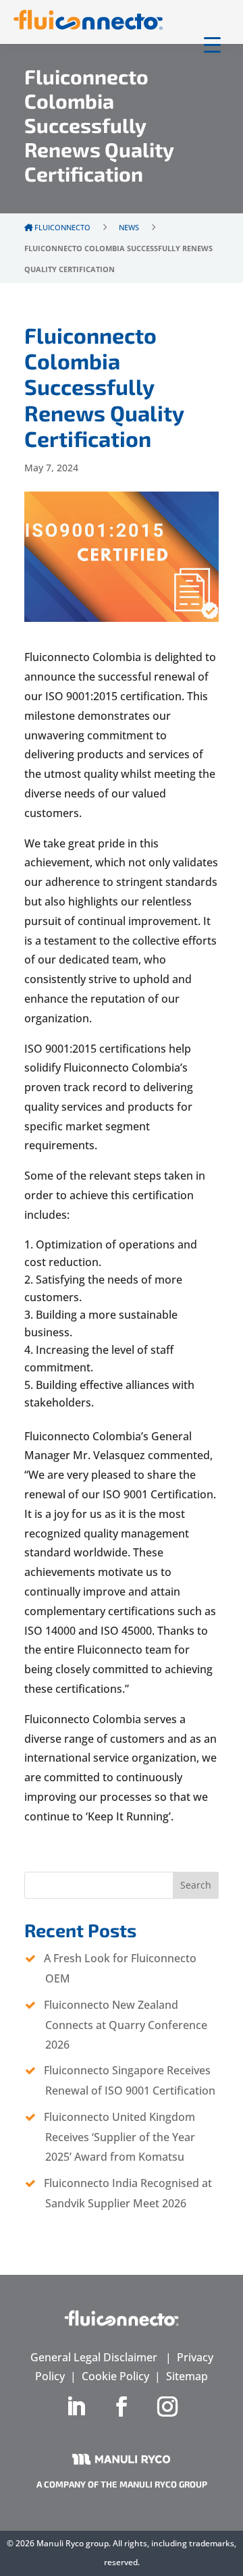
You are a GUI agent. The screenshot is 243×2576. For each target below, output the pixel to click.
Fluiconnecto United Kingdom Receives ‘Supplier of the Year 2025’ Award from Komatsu (119, 2137)
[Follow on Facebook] (122, 2407)
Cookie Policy (115, 2376)
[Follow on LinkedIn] (76, 2407)
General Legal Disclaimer (94, 2357)
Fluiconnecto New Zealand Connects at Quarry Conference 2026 (126, 2025)
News (129, 227)
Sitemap (187, 2376)
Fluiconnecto (61, 227)
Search (196, 1885)
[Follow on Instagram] (167, 2407)
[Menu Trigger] (212, 44)
